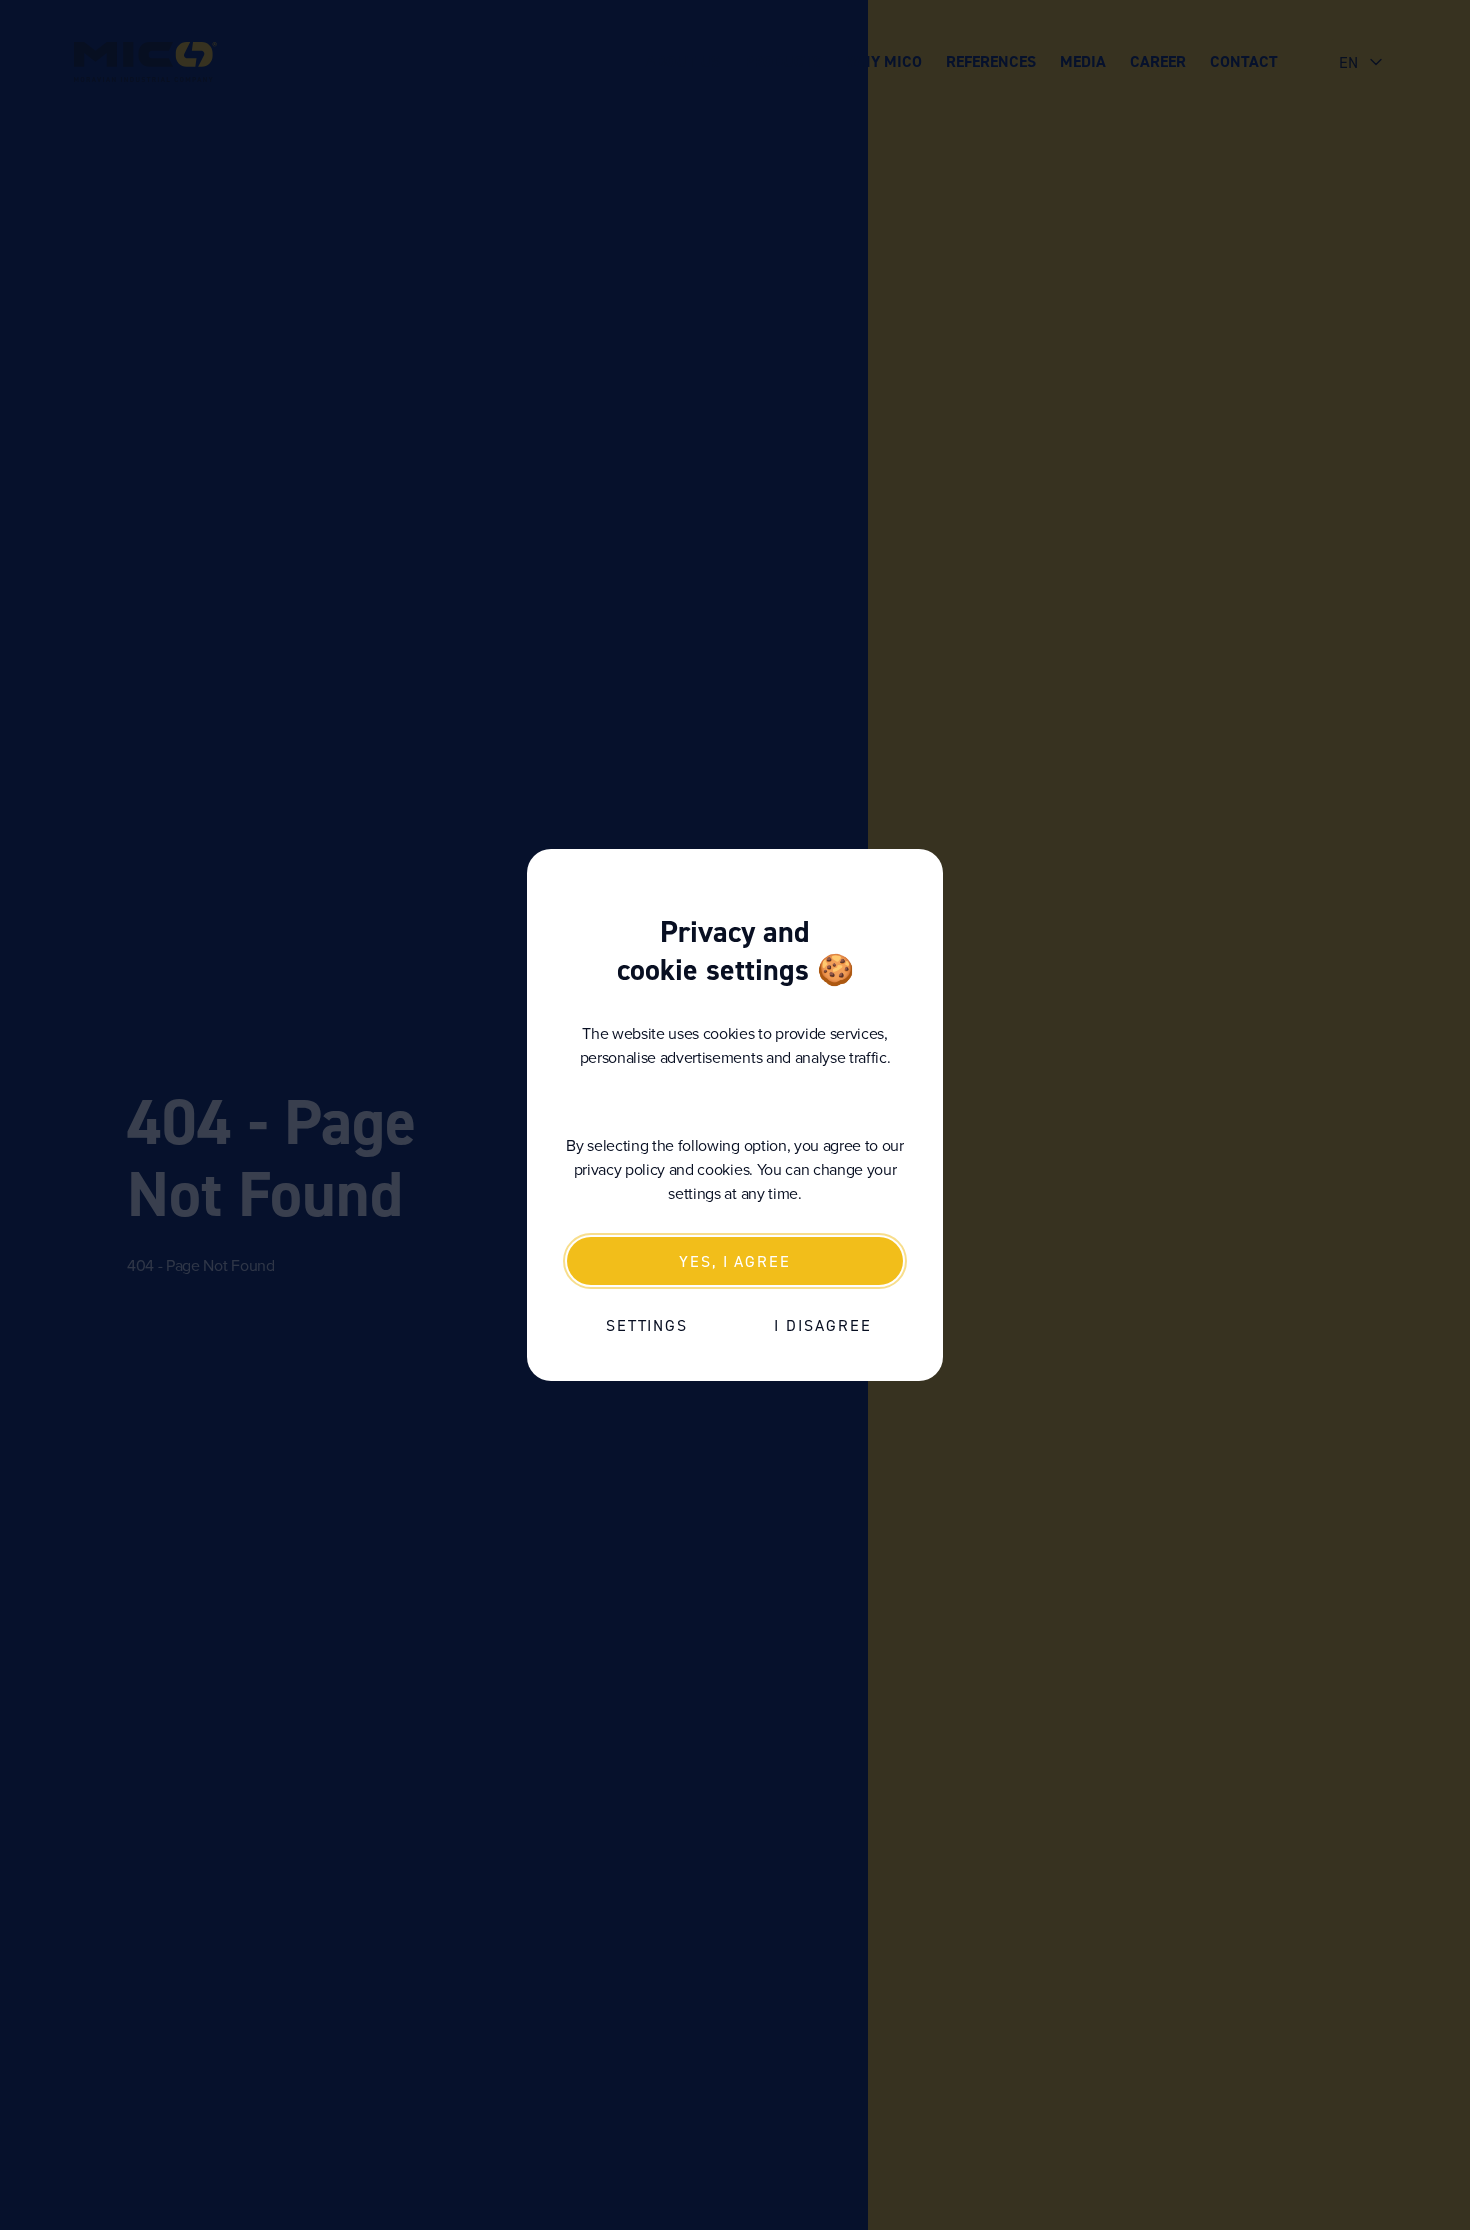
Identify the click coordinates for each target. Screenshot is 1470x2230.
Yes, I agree (735, 1261)
